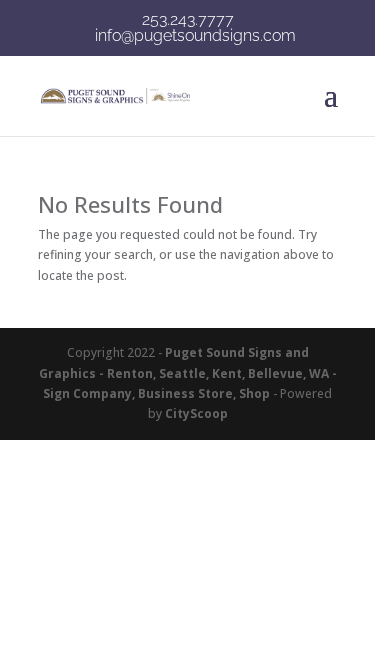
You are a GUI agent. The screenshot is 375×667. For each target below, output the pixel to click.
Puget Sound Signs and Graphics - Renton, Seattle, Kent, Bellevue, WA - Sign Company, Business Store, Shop (188, 373)
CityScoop (196, 413)
